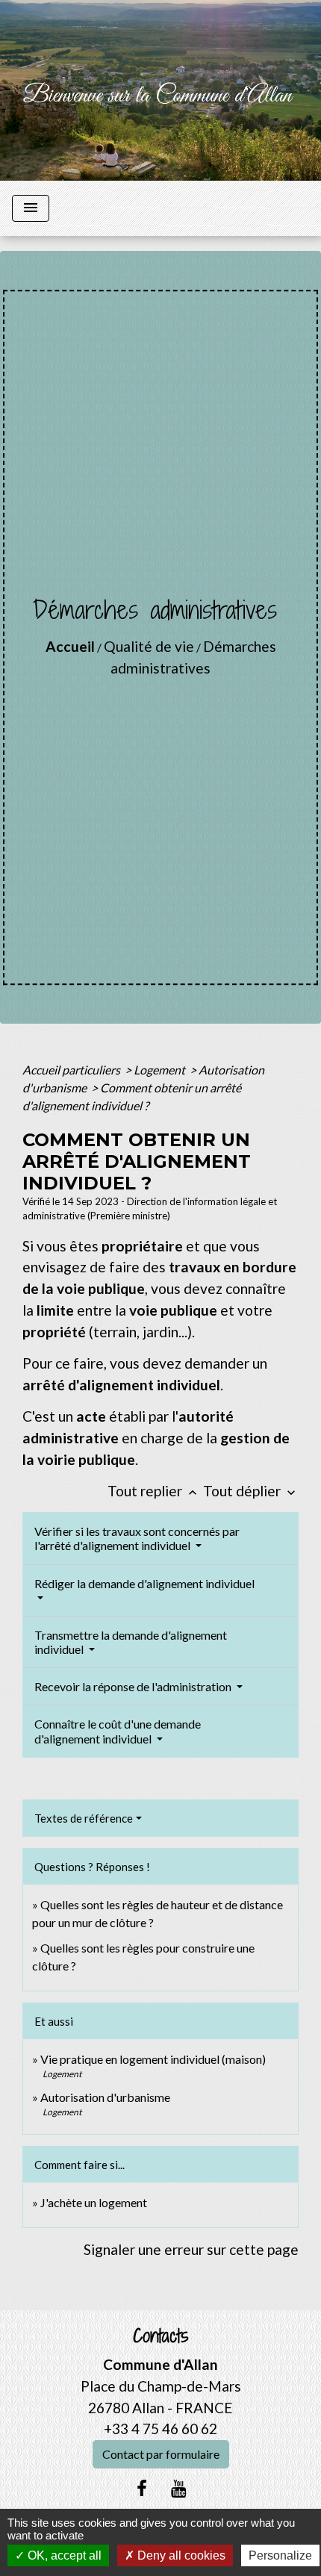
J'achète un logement (94, 2202)
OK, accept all (63, 2555)
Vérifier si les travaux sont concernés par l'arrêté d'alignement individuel (137, 1538)
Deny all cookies (180, 2555)
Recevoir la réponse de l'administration (134, 1686)
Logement (160, 1070)
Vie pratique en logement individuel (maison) (153, 2059)
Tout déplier (251, 1491)
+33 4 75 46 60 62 (160, 2429)
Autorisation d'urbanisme (105, 2097)
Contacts (161, 2336)
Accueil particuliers (72, 1070)
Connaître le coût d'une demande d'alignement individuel (118, 1731)
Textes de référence (84, 1818)
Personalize (280, 2555)
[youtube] (179, 2488)
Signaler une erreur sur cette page (191, 2249)
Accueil (70, 646)
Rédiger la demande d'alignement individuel (144, 1583)
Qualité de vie (149, 646)
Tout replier (154, 1491)
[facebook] (142, 2488)
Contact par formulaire (161, 2454)
